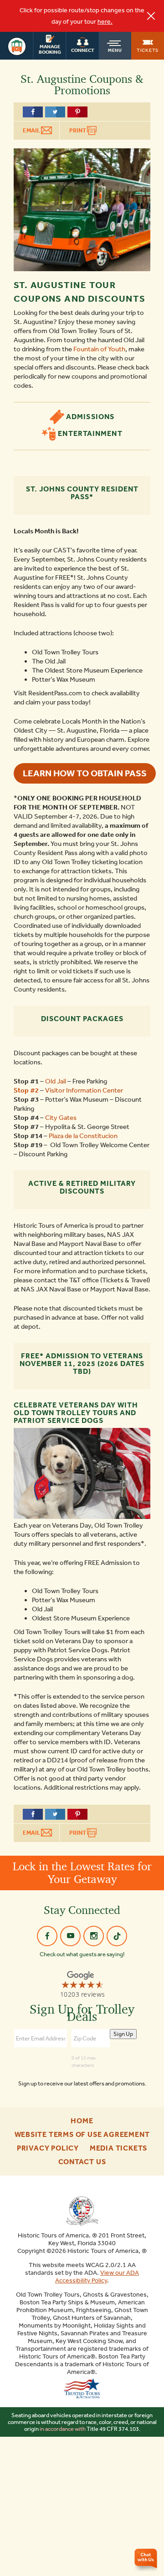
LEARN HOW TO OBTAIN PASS (85, 773)
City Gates (61, 1118)
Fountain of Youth (99, 349)
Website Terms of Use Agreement (82, 2135)
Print (78, 130)
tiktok (117, 1936)
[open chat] (147, 2560)
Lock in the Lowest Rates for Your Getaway (82, 1873)
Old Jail (56, 1081)
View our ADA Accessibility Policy (97, 2277)
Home (82, 2121)
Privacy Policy (48, 2148)
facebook (47, 1936)
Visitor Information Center (84, 1090)
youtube (70, 1936)
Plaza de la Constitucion (83, 1136)
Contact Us (82, 2162)
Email (32, 130)
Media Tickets (118, 2148)
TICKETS (148, 50)
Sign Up (123, 2034)
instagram (94, 1936)
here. (105, 22)
